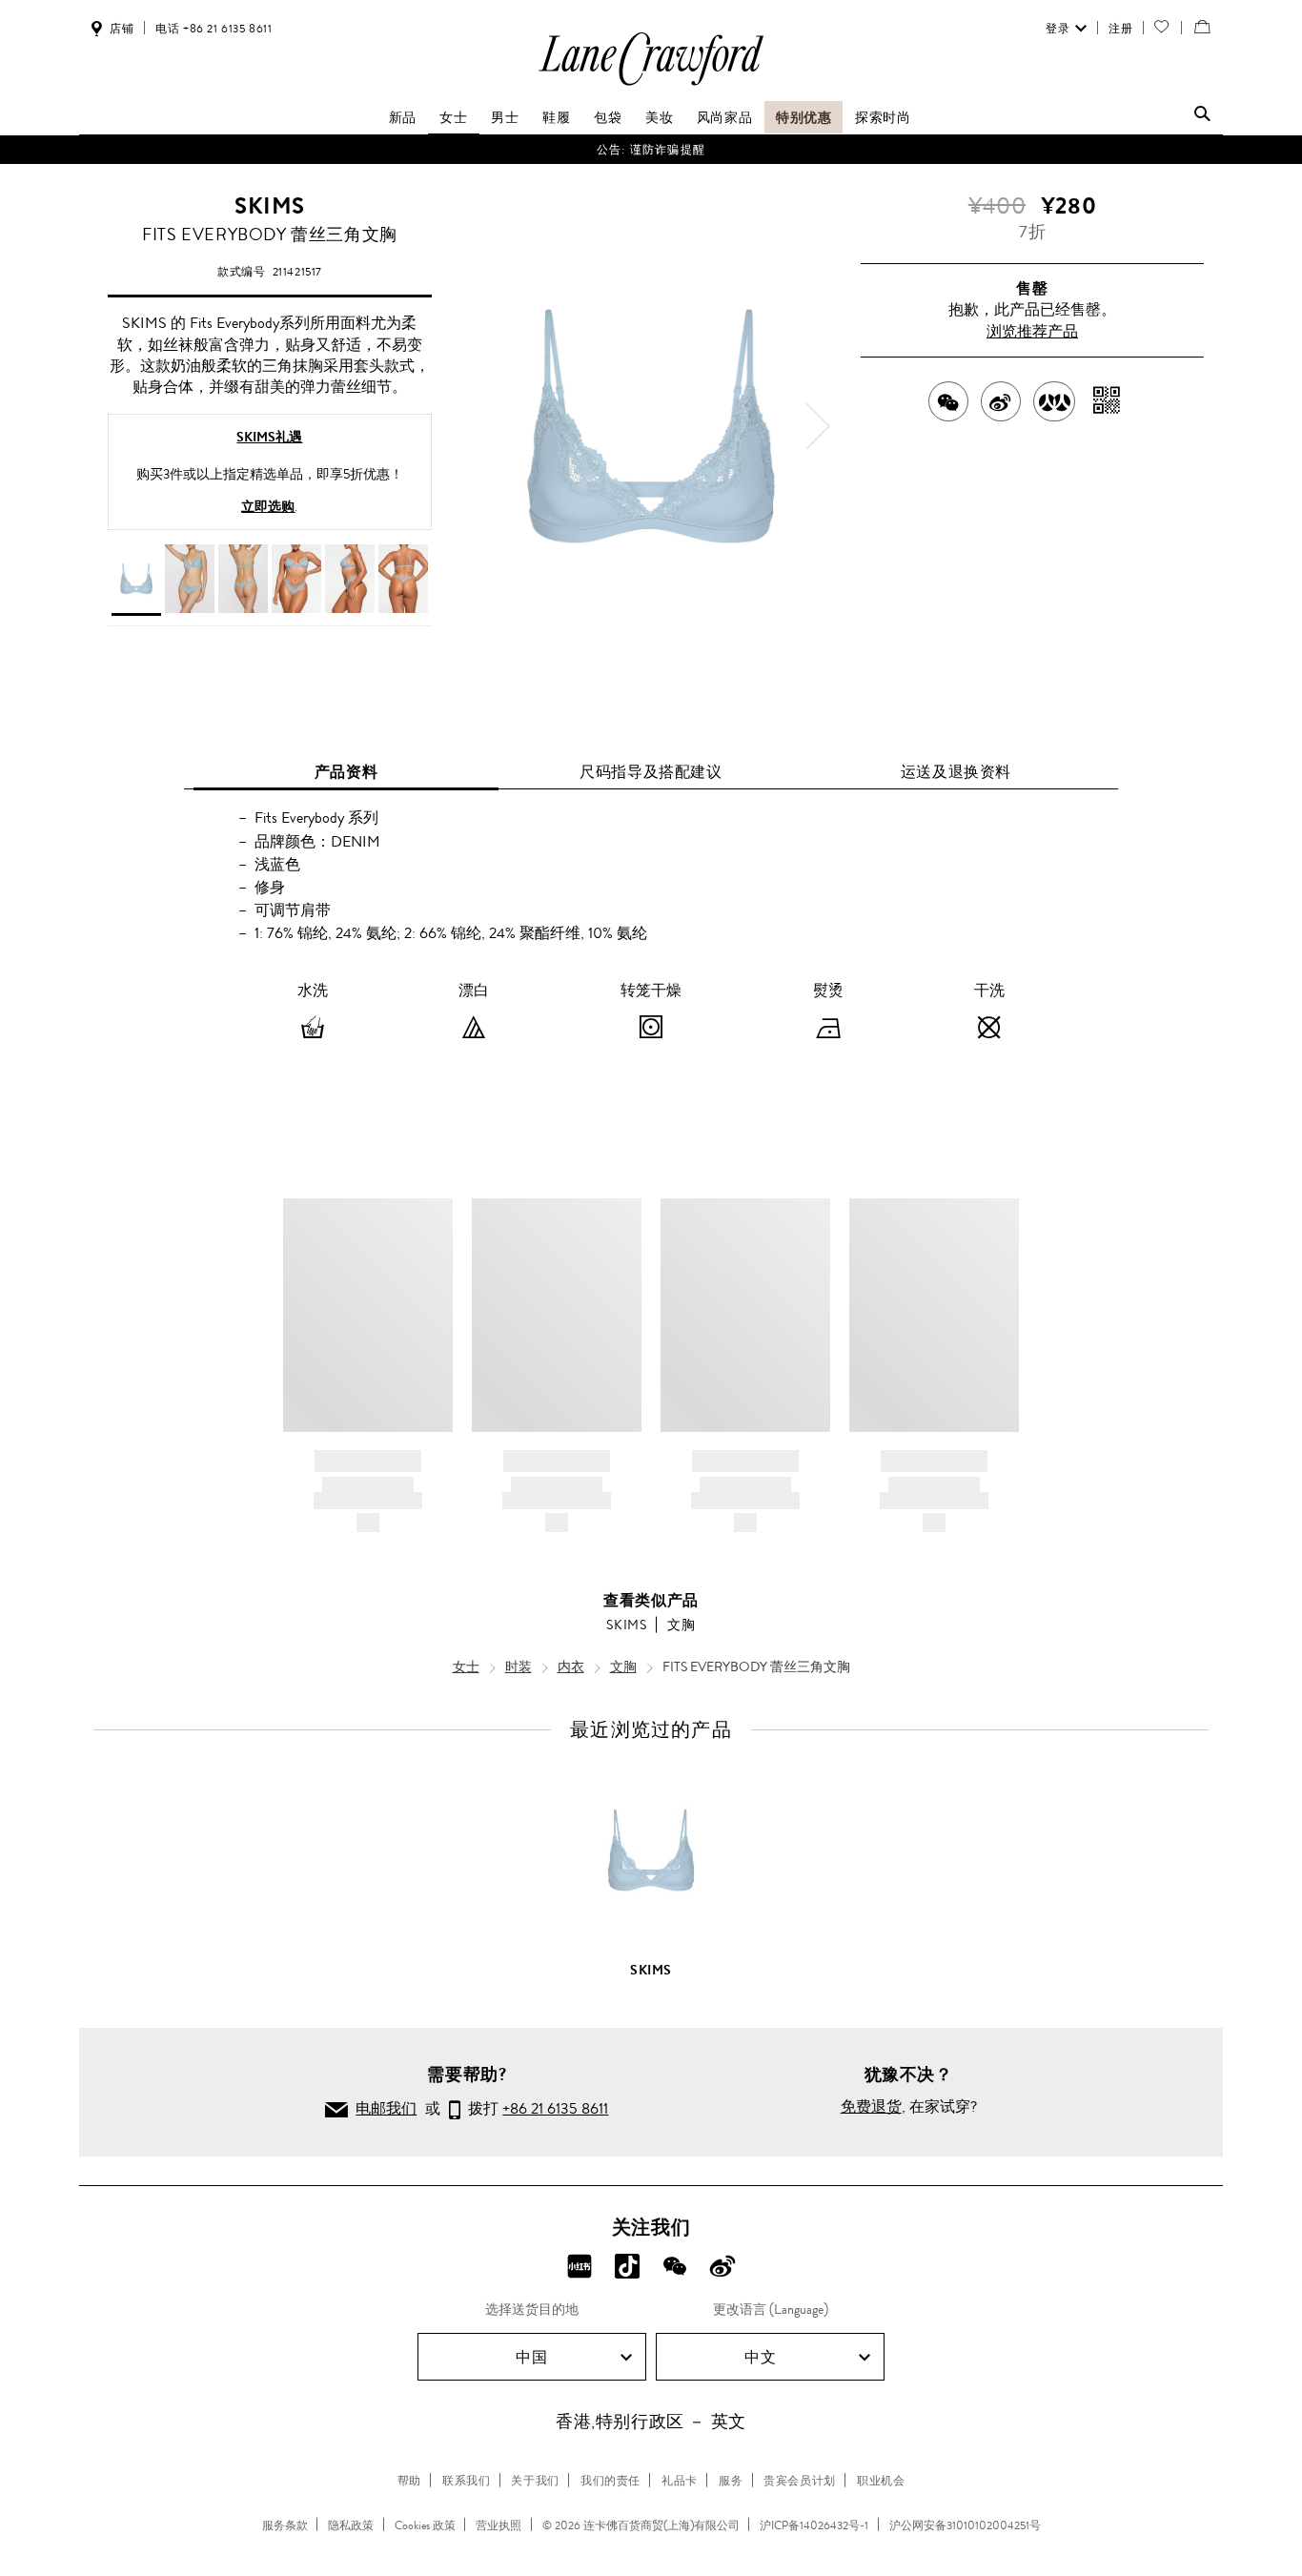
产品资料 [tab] (346, 772)
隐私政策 (351, 2525)
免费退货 (871, 2106)
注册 (1120, 29)
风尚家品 (724, 117)
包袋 (608, 117)
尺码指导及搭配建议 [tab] (651, 772)
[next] (818, 426)
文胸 (681, 1625)
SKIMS (270, 206)
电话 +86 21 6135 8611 (214, 29)
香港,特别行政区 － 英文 (651, 2422)
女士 (453, 117)
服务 (731, 2481)
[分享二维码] (1107, 401)
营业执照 (498, 2525)
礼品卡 (680, 2481)
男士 (505, 117)
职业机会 (881, 2481)
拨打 (534, 2108)
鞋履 (556, 117)
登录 (1058, 29)
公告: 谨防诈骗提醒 (651, 150)
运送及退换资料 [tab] (956, 772)
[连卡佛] (651, 84)
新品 (403, 117)
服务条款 (285, 2525)
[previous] (484, 426)
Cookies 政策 (425, 2525)
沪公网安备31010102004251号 (965, 2525)
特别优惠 (804, 117)
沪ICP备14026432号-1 (814, 2525)
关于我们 (535, 2481)
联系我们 (466, 2481)
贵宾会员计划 (800, 2481)
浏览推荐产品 (1032, 331)
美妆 (659, 117)
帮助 (409, 2481)
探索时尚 (883, 117)
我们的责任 (610, 2481)
